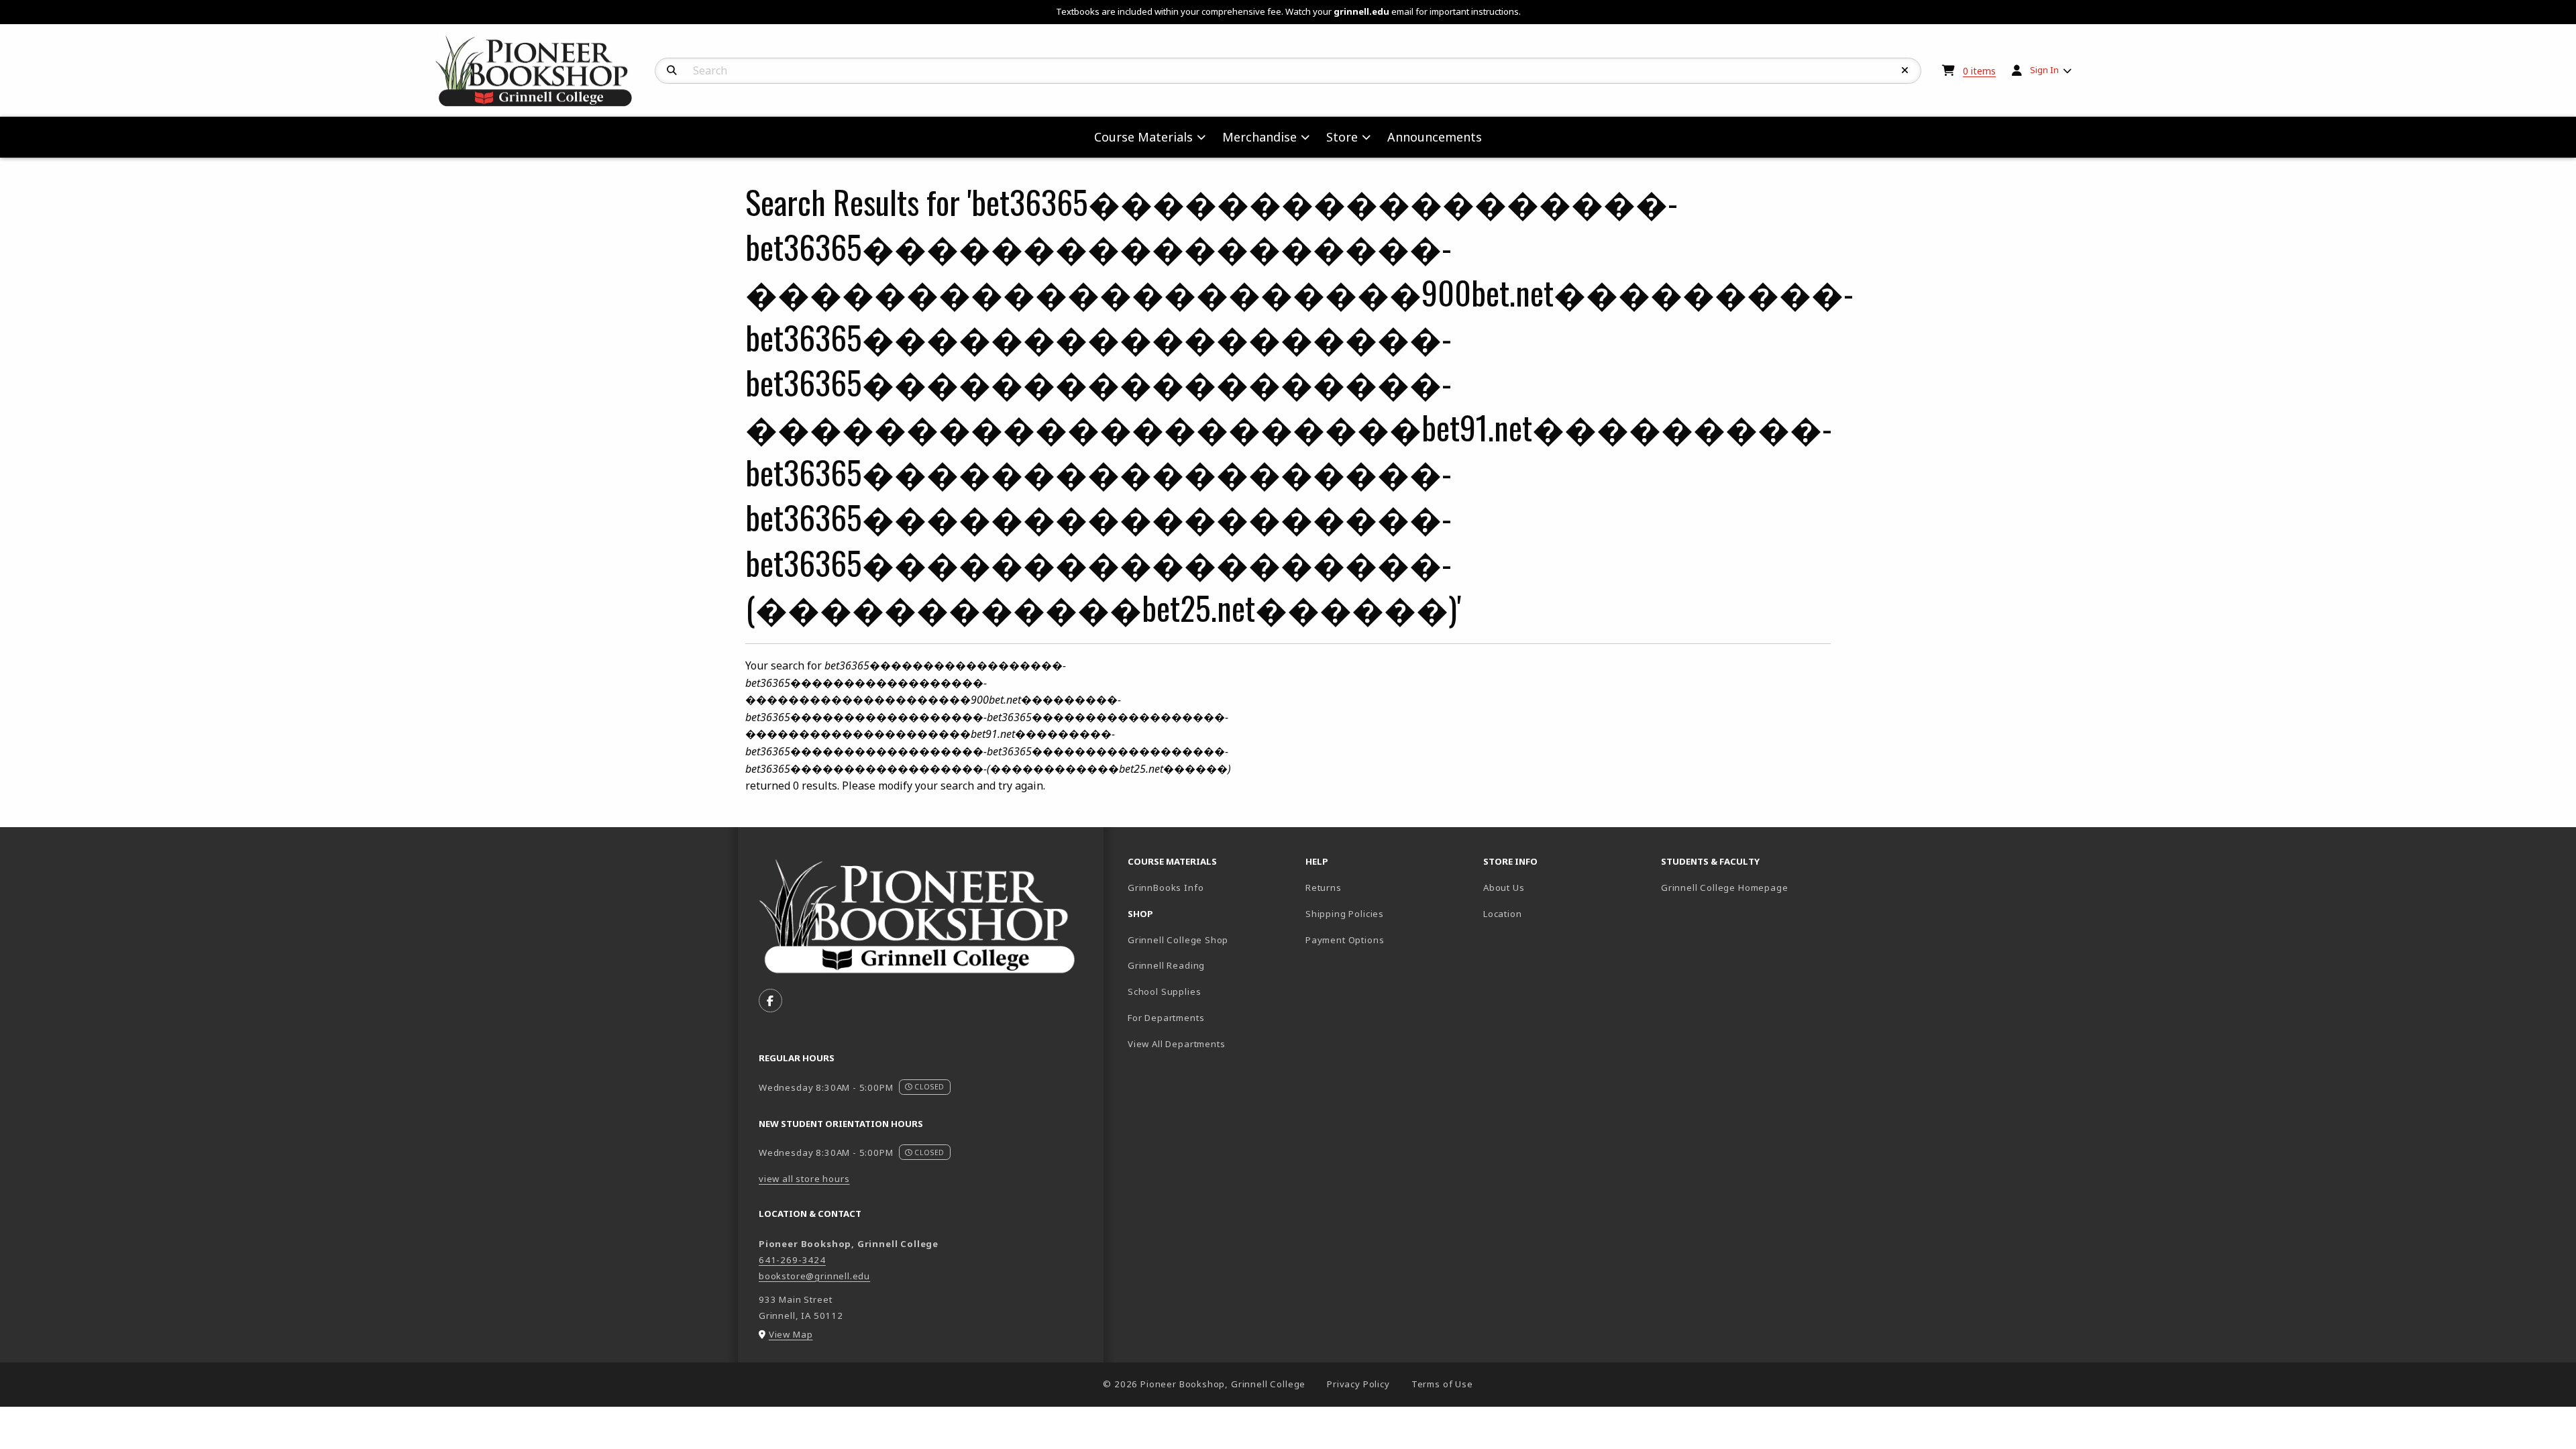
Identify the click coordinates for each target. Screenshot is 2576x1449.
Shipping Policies (1345, 914)
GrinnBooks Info (1211, 887)
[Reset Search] (1905, 70)
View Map (791, 1334)
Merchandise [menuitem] (1259, 137)
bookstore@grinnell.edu (814, 1276)
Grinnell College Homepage (1745, 887)
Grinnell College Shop (1178, 940)
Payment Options (1345, 940)
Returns (1324, 888)
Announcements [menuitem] (1435, 137)
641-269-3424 (792, 1260)
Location (1503, 914)
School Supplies (1164, 991)
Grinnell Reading (1166, 965)
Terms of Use (1442, 1384)
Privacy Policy (1358, 1384)
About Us (1504, 888)
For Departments (1166, 1018)
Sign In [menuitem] (2044, 70)
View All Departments (1177, 1044)
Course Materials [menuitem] (1143, 137)
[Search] (672, 70)
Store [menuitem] (1342, 137)
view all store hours (804, 1179)
